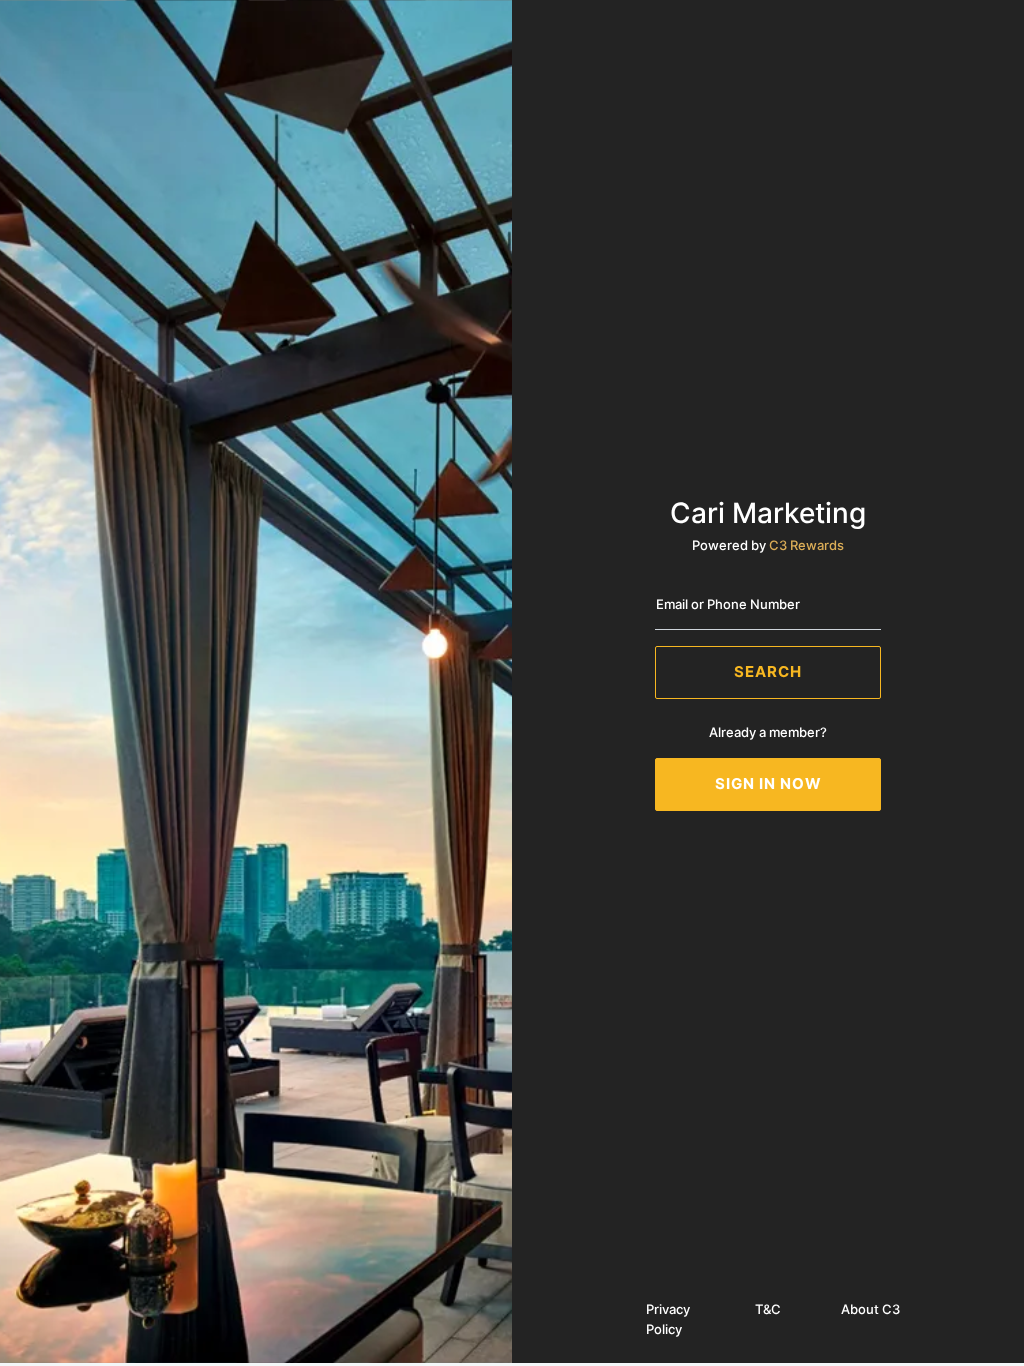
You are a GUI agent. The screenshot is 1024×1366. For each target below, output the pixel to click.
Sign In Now (768, 783)
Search (768, 671)
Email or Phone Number (728, 604)
